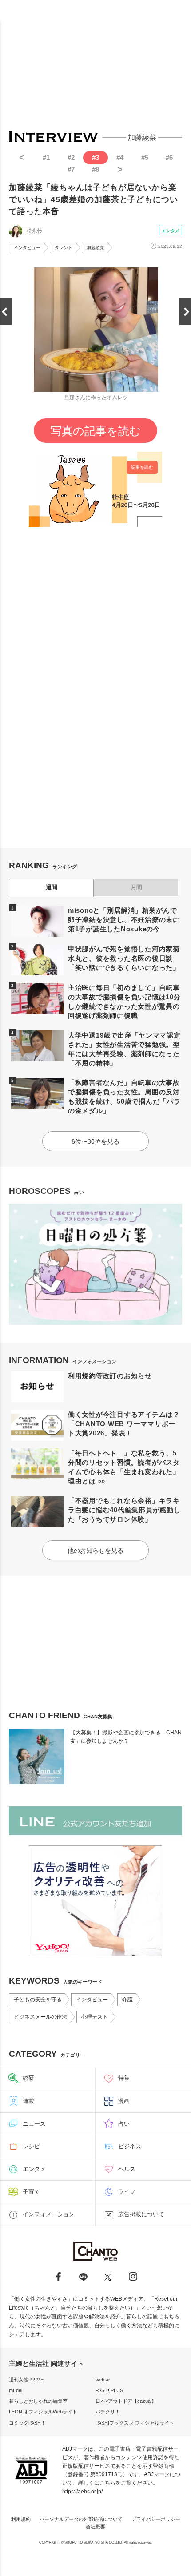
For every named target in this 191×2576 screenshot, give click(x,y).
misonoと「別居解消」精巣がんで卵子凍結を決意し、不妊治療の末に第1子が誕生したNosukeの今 (124, 920)
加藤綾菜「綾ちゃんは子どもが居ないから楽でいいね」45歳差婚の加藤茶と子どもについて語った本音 (94, 199)
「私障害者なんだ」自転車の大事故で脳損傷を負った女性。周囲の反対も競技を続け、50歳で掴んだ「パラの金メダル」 (124, 1097)
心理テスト (95, 2017)
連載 (28, 2101)
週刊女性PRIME (26, 2380)
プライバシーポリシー (156, 2519)
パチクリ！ (108, 2412)
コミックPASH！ (27, 2423)
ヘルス (127, 2169)
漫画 (124, 2101)
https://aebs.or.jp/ (82, 2492)
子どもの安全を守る (38, 2000)
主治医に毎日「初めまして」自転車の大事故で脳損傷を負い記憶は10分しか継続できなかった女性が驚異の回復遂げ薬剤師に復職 (124, 1002)
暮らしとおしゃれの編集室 (38, 2401)
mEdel (16, 2390)
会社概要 (95, 2527)
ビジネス (130, 2146)
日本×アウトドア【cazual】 (126, 2401)
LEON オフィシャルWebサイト (43, 2412)
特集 (124, 2078)
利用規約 (21, 2519)
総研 (28, 2078)
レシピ (31, 2146)
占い (124, 2124)
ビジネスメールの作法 (40, 2017)
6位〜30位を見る (95, 1141)
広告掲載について (141, 2214)
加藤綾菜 (95, 248)
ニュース (34, 2124)
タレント (64, 248)
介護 (127, 2000)
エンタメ (171, 231)
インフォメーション (49, 2214)
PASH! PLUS (109, 2390)
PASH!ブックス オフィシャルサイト (135, 2423)
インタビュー (27, 248)
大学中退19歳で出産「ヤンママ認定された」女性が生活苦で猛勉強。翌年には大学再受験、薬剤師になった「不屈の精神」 (124, 1049)
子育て (31, 2192)
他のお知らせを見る (95, 1550)
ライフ (127, 2192)
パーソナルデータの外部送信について (81, 2519)
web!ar (103, 2380)
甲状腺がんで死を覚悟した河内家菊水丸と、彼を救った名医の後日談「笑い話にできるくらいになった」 (124, 958)
